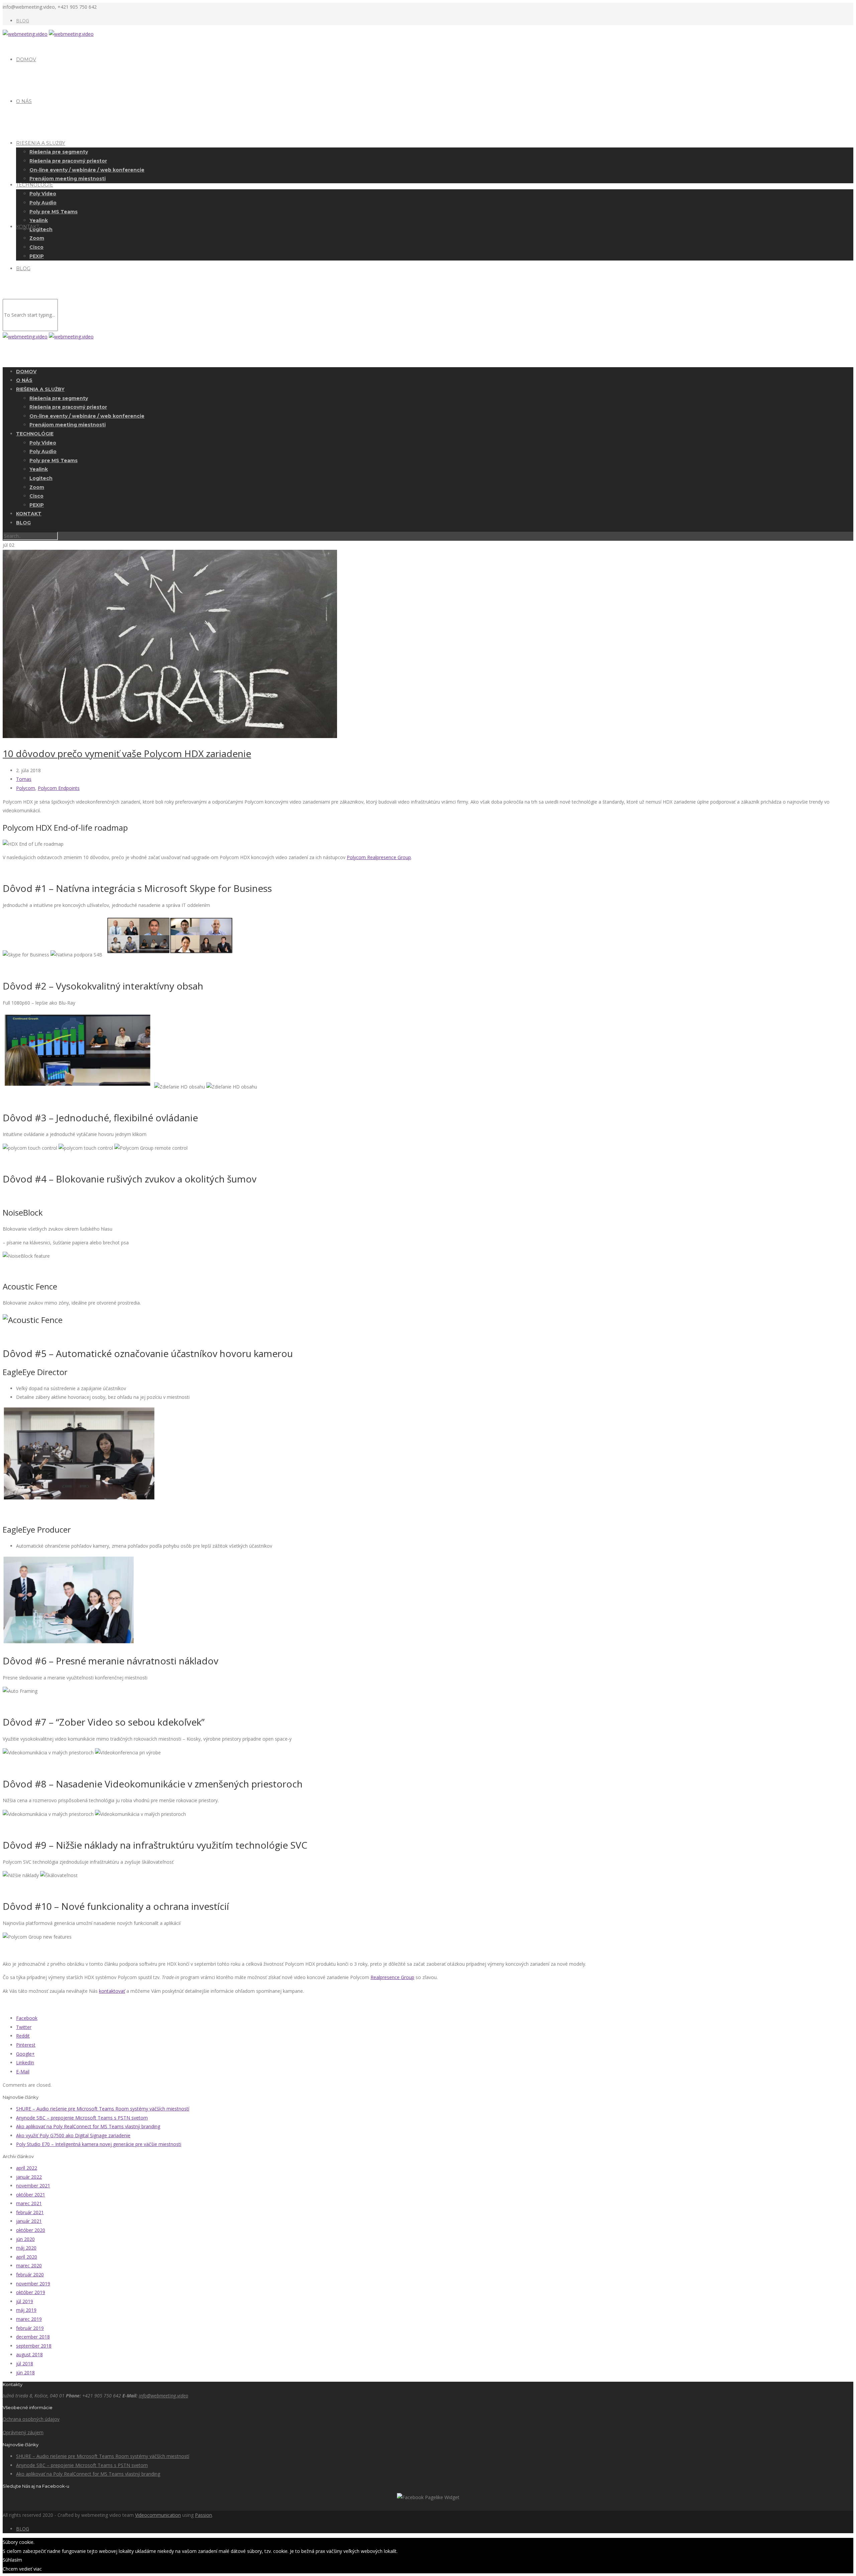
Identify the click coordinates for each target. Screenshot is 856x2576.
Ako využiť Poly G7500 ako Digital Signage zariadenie (73, 2135)
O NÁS (24, 101)
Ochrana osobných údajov (31, 2419)
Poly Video (43, 194)
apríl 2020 (27, 2257)
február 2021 (30, 2212)
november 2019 (33, 2284)
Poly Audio (43, 203)
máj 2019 (26, 2310)
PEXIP (37, 256)
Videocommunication (158, 2515)
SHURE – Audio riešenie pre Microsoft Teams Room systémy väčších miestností (103, 2109)
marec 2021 (29, 2203)
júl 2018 (25, 2363)
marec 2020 (29, 2265)
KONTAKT (28, 227)
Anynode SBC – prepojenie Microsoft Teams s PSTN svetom (82, 2118)
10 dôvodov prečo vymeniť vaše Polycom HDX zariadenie (127, 753)
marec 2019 (29, 2319)
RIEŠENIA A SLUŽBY (41, 143)
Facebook (27, 2018)
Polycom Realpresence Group (379, 857)
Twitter (24, 2027)
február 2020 (30, 2275)
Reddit (23, 2036)
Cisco (36, 247)
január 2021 (29, 2221)
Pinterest (26, 2045)
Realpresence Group (392, 1977)
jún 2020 (25, 2239)
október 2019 (31, 2292)
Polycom (26, 788)
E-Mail (23, 2072)
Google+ (25, 2054)
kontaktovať (112, 1991)
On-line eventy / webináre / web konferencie (87, 170)
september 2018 (34, 2346)
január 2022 (29, 2177)
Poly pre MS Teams (53, 212)
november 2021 (33, 2186)
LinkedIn (25, 2063)
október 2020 (31, 2230)
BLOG (23, 21)
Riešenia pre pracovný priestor (68, 161)
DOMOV (26, 60)
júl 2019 (25, 2301)
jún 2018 (25, 2373)
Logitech (41, 229)
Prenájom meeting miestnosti (68, 179)
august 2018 (29, 2354)
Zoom (37, 238)
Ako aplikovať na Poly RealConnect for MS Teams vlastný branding (88, 2126)
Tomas (24, 779)
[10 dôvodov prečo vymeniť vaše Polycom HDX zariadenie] (170, 736)
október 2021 (31, 2195)
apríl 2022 (27, 2168)
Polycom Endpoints (59, 788)
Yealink (39, 220)
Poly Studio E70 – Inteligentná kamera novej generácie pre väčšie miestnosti (99, 2144)
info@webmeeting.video (164, 2396)
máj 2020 (26, 2248)
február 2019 (30, 2328)
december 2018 (33, 2337)
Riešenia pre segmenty (59, 152)
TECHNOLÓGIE (35, 185)
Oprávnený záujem (23, 2432)
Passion (203, 2515)
